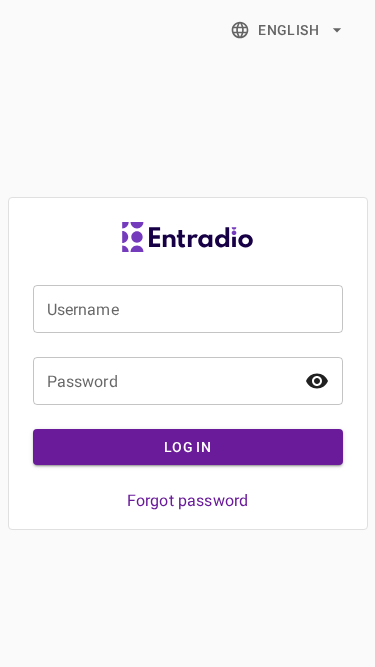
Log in (187, 447)
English (288, 30)
